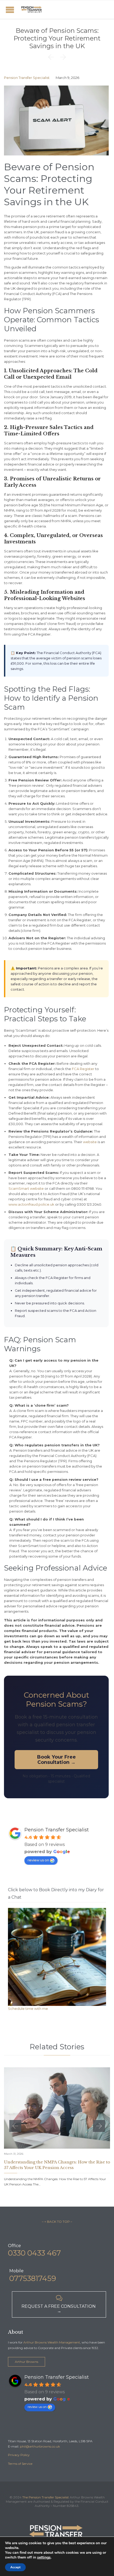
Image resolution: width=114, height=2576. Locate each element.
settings (44, 2557)
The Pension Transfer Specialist (46, 2497)
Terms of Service (20, 2464)
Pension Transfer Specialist (27, 78)
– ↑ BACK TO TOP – (57, 2222)
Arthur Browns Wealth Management (52, 2342)
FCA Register (83, 1069)
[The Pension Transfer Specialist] (32, 10)
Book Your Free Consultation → (56, 1760)
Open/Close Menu (10, 10)
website (90, 1142)
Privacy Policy (19, 2455)
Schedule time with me (28, 2009)
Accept (15, 2567)
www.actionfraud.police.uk (31, 1204)
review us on (38, 1860)
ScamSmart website (26, 1188)
